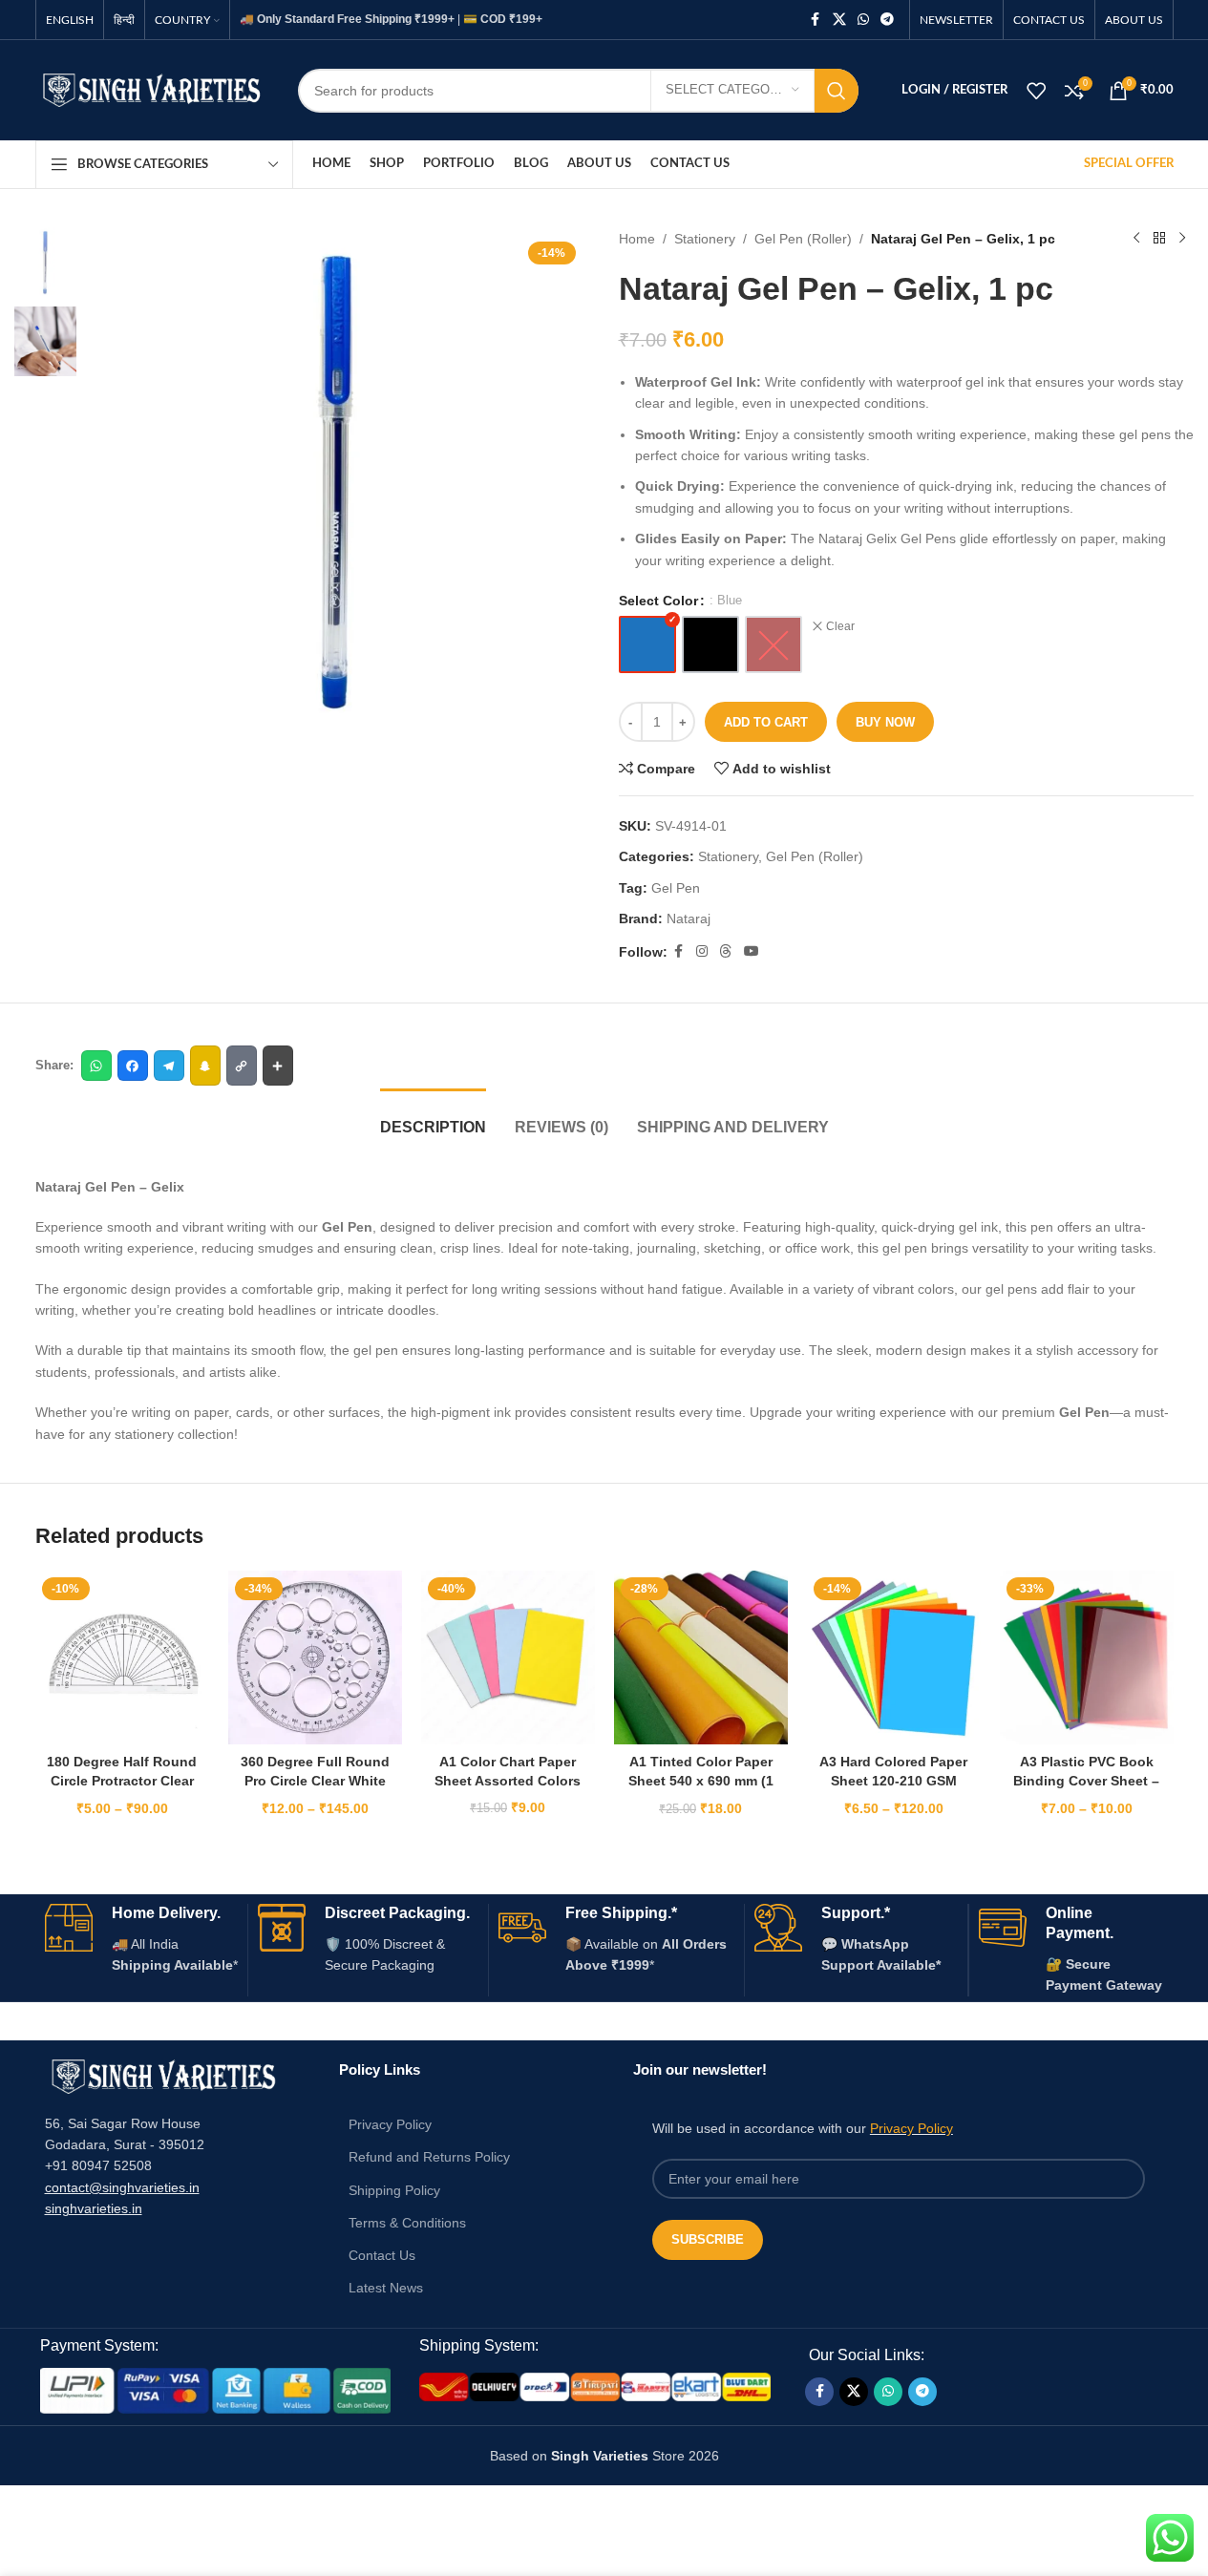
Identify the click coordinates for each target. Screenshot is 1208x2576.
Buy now (885, 722)
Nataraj (689, 918)
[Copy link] (242, 1066)
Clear (840, 626)
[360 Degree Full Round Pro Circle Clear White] (315, 1658)
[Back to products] (1159, 239)
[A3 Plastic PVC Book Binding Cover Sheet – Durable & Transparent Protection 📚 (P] (1087, 1658)
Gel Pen (676, 888)
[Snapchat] (205, 1066)
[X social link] (839, 20)
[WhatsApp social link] (863, 20)
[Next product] (1182, 239)
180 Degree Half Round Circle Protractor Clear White (122, 1780)
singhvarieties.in (94, 2208)
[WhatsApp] (96, 1066)
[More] (278, 1066)
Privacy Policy (390, 2124)
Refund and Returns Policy (429, 2157)
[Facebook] (133, 1066)
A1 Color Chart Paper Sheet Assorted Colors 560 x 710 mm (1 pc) (508, 1780)
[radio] (647, 644)
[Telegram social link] (887, 20)
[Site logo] (152, 89)
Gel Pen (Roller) (803, 239)
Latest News (386, 2288)
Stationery (705, 239)
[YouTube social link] (752, 951)
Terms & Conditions (407, 2223)
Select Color (658, 601)
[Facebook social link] (816, 20)
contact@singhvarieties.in (122, 2187)
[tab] (433, 1118)
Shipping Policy (394, 2190)
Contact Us (382, 2255)
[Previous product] (1136, 239)
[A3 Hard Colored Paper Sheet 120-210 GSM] (894, 1658)
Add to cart (766, 722)
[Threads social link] (726, 951)
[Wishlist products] (1036, 91)
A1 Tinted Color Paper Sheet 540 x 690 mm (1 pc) (701, 1780)
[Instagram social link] (702, 951)
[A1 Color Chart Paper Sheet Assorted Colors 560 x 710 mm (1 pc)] (508, 1658)
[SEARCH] (837, 91)
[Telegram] (169, 1066)
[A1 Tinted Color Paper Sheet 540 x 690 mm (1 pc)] (701, 1658)
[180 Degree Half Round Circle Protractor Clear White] (122, 1658)
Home (637, 239)
